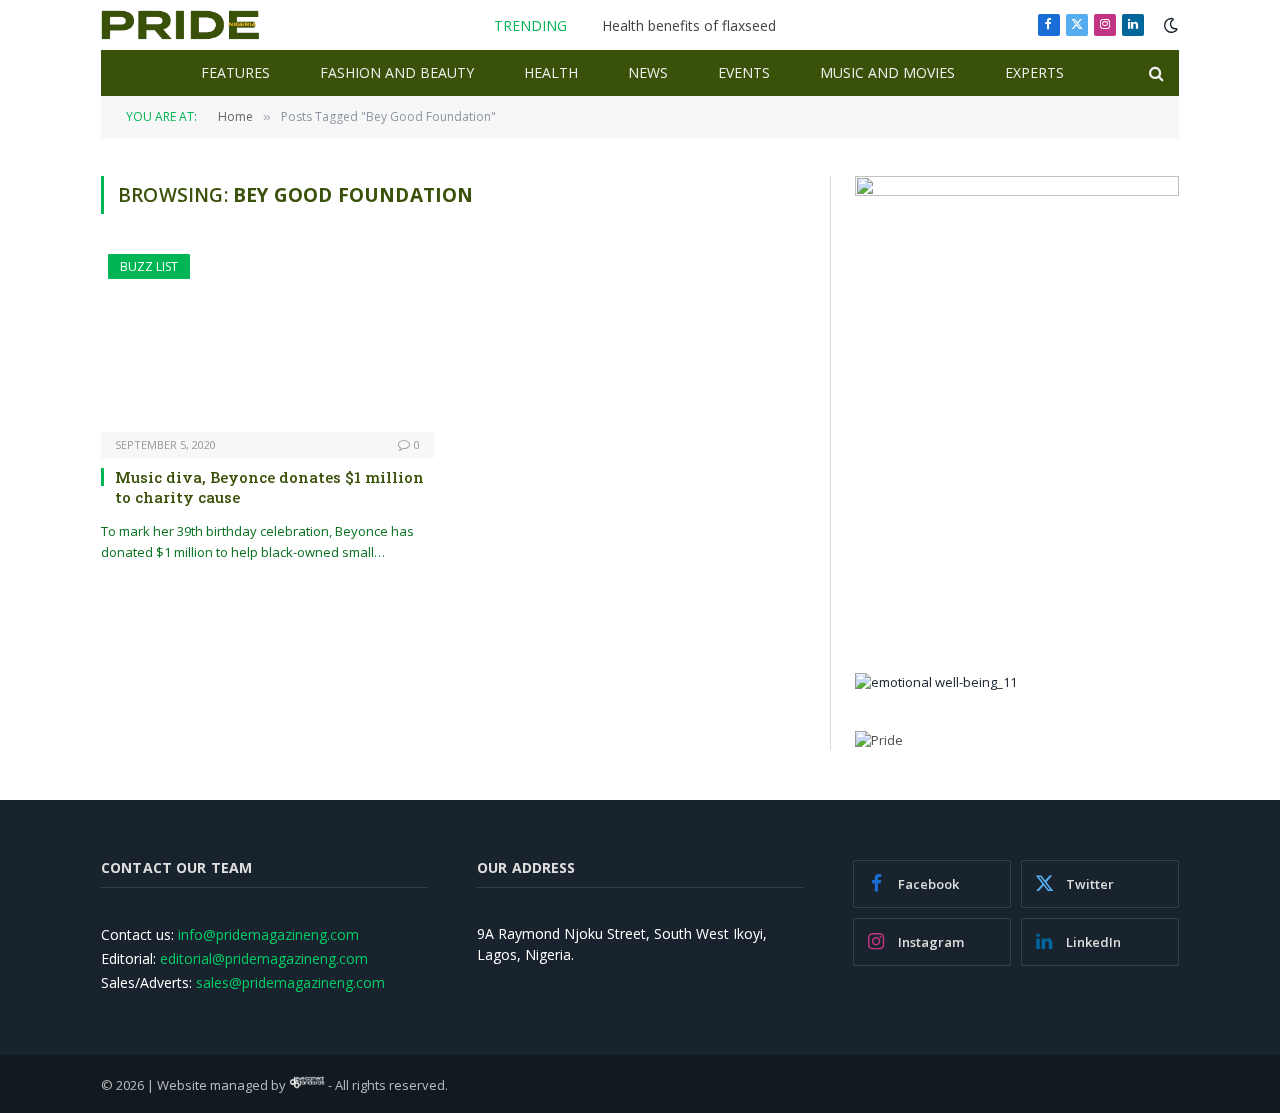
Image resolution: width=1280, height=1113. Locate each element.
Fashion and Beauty (397, 72)
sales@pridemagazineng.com (290, 982)
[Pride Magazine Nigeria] (180, 25)
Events (744, 72)
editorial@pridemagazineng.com (264, 958)
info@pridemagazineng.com (268, 934)
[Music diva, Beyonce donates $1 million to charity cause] (267, 342)
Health (551, 72)
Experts (1034, 72)
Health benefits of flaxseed (689, 26)
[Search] (1154, 73)
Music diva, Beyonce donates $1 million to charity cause (269, 487)
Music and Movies (887, 72)
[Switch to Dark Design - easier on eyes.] (1169, 25)
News (648, 72)
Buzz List (149, 266)
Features (235, 72)
